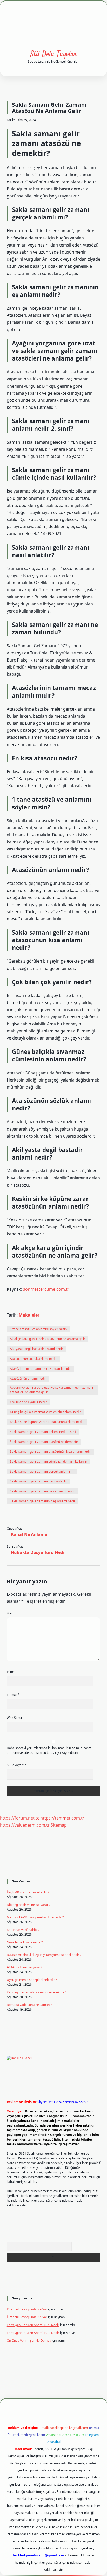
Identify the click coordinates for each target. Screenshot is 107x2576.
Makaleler (29, 1315)
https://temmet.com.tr (62, 1818)
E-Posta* (13, 1695)
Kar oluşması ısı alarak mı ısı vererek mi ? (36, 1992)
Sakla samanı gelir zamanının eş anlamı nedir (43, 1501)
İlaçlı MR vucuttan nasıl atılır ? (28, 1892)
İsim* (11, 1672)
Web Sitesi (14, 1718)
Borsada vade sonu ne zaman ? (29, 2005)
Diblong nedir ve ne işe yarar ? (29, 1905)
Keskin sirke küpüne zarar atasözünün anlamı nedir (47, 1422)
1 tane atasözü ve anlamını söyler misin (38, 1329)
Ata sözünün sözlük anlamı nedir (33, 1359)
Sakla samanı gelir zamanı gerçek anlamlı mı (42, 1471)
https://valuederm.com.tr (25, 1825)
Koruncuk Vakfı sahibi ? (23, 1930)
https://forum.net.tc (20, 1818)
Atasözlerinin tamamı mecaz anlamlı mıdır (40, 1369)
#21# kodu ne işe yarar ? (25, 1967)
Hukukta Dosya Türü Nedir (39, 1552)
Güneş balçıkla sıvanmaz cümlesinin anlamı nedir (45, 1412)
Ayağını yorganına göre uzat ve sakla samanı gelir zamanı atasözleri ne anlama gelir (51, 1390)
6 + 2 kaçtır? (17, 1765)
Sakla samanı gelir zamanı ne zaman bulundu (43, 1491)
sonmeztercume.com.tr (46, 1289)
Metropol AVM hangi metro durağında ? (35, 1917)
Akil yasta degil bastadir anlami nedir (36, 1349)
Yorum (11, 1613)
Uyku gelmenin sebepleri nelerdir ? (32, 1980)
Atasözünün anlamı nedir (28, 1379)
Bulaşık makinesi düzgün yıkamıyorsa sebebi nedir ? (44, 1955)
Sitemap (59, 1825)
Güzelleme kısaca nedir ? (25, 1942)
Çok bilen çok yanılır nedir (28, 1402)
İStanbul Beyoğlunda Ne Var (27, 2309)
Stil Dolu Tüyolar (53, 54)
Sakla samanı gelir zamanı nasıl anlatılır (38, 1481)
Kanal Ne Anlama (29, 1534)
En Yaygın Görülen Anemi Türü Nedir (33, 2325)
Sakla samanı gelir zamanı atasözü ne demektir (44, 1442)
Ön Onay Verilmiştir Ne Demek (29, 2341)
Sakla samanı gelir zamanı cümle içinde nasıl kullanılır (49, 1461)
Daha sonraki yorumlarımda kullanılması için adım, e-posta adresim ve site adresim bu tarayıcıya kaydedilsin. (49, 1750)
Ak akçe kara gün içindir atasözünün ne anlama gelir (48, 1339)
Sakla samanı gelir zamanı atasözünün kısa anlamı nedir (50, 1452)
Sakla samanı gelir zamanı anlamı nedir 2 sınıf (43, 1432)
